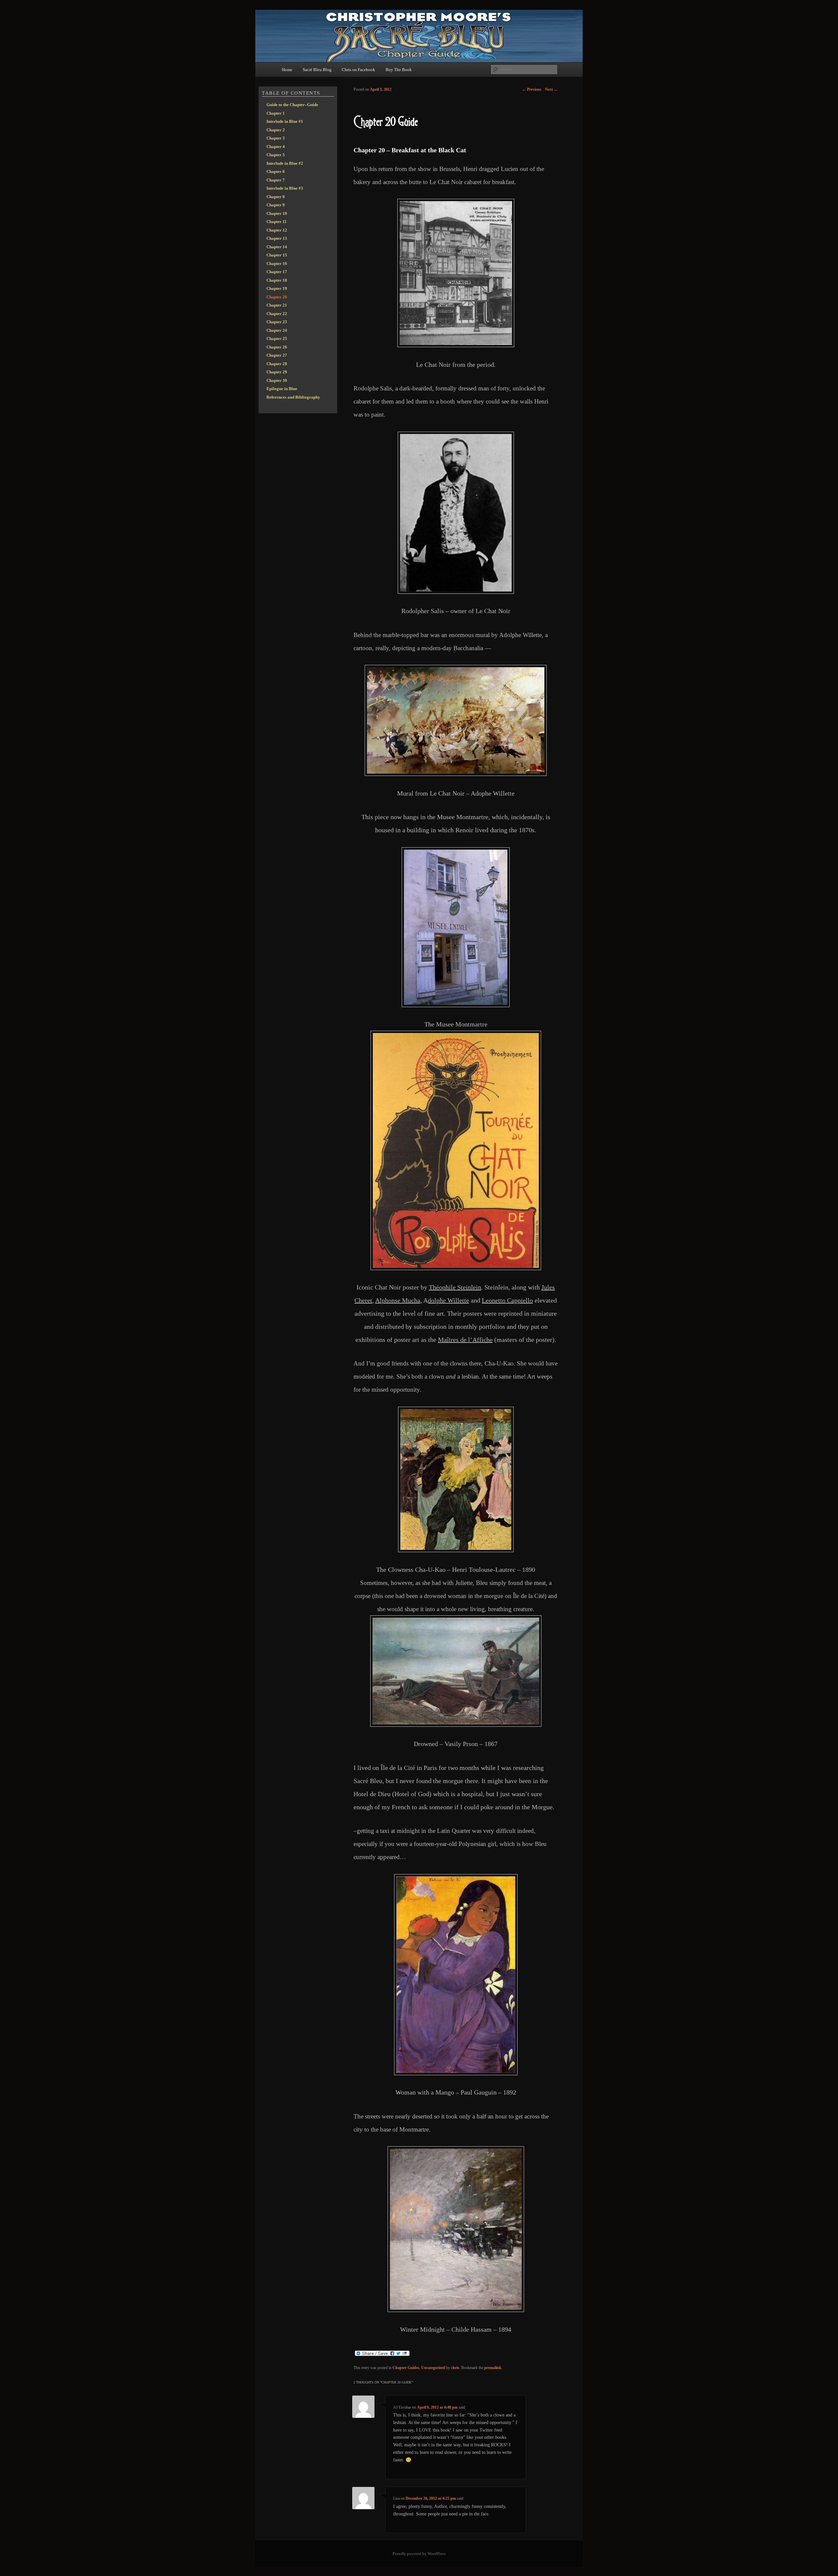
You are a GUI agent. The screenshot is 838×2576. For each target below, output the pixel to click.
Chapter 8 (276, 197)
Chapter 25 (277, 338)
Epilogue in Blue (282, 389)
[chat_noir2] (456, 273)
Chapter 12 (277, 230)
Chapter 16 (277, 263)
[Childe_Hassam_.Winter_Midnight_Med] (456, 2229)
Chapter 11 (277, 222)
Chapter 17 (277, 272)
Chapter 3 (276, 138)
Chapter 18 (277, 280)
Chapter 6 (276, 171)
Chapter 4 (276, 147)
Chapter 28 (277, 364)
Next (551, 89)
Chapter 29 (277, 372)
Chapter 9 (276, 205)
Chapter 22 (277, 314)
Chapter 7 (276, 180)
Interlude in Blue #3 (285, 188)
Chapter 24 (277, 330)
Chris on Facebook (358, 70)
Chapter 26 (277, 347)
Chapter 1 (276, 113)
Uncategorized (433, 2368)
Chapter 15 (277, 255)
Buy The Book (399, 70)
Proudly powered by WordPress (419, 2554)
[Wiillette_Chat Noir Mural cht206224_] (456, 720)
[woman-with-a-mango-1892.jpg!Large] (456, 1975)
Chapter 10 (277, 213)
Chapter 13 (277, 238)
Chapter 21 (277, 305)
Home (287, 70)
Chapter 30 (277, 380)
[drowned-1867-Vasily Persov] (456, 1671)
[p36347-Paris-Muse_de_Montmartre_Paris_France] (456, 927)
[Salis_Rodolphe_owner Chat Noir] (456, 513)
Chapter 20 (277, 297)
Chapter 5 (276, 155)
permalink (493, 2368)
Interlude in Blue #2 (285, 163)
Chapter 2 (276, 130)
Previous (532, 89)
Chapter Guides (406, 2368)
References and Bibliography (293, 397)
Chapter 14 (277, 247)
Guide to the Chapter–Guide (292, 105)
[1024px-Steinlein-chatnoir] (456, 1150)
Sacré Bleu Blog (317, 70)
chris (455, 2368)
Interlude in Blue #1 (285, 121)
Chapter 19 (277, 288)
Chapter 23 (277, 322)
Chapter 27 (277, 355)
